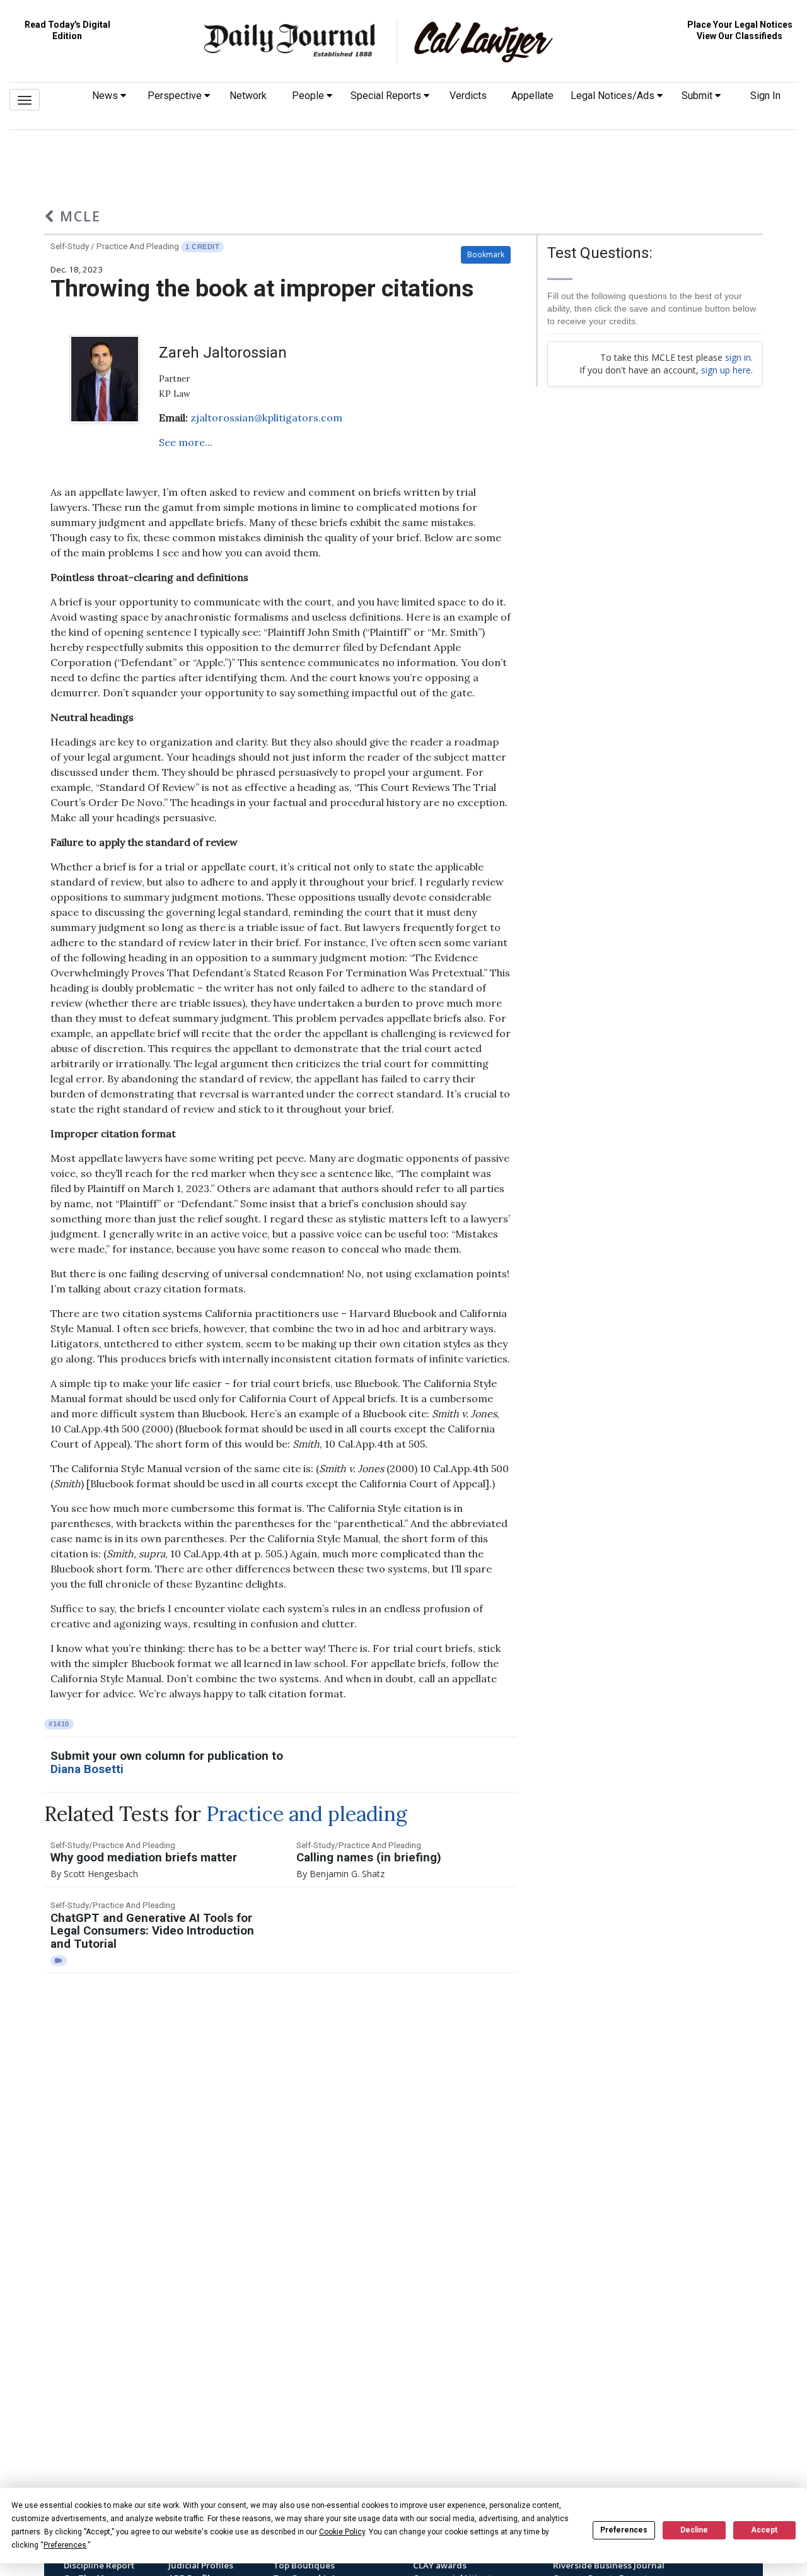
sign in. (739, 357)
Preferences (624, 2530)
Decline (694, 2530)
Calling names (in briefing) (369, 1858)
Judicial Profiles (201, 2565)
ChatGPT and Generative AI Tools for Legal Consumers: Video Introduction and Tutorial (152, 1931)
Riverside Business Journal (609, 2565)
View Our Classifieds (740, 36)
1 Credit (202, 247)
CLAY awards (440, 2565)
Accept (764, 2530)
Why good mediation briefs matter (144, 1858)
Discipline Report (99, 2565)
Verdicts (468, 96)
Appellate (532, 96)
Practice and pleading (307, 1814)
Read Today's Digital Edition (67, 30)
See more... (186, 442)
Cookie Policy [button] (342, 2532)
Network (248, 96)
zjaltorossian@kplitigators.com (266, 418)
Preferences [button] (65, 2545)
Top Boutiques (304, 2565)
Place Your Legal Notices (740, 25)
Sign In (765, 96)
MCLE (78, 216)
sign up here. (727, 370)
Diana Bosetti (87, 1769)
